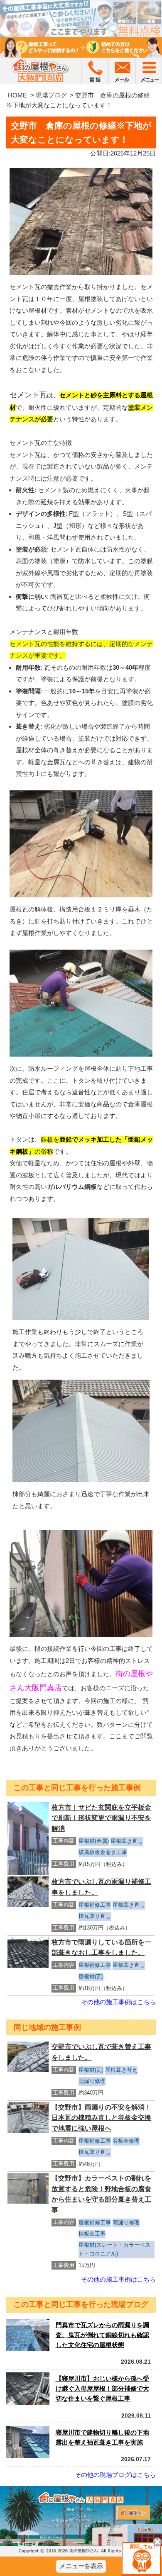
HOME (17, 95)
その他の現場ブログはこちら (115, 2475)
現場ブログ (51, 95)
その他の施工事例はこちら (118, 2002)
